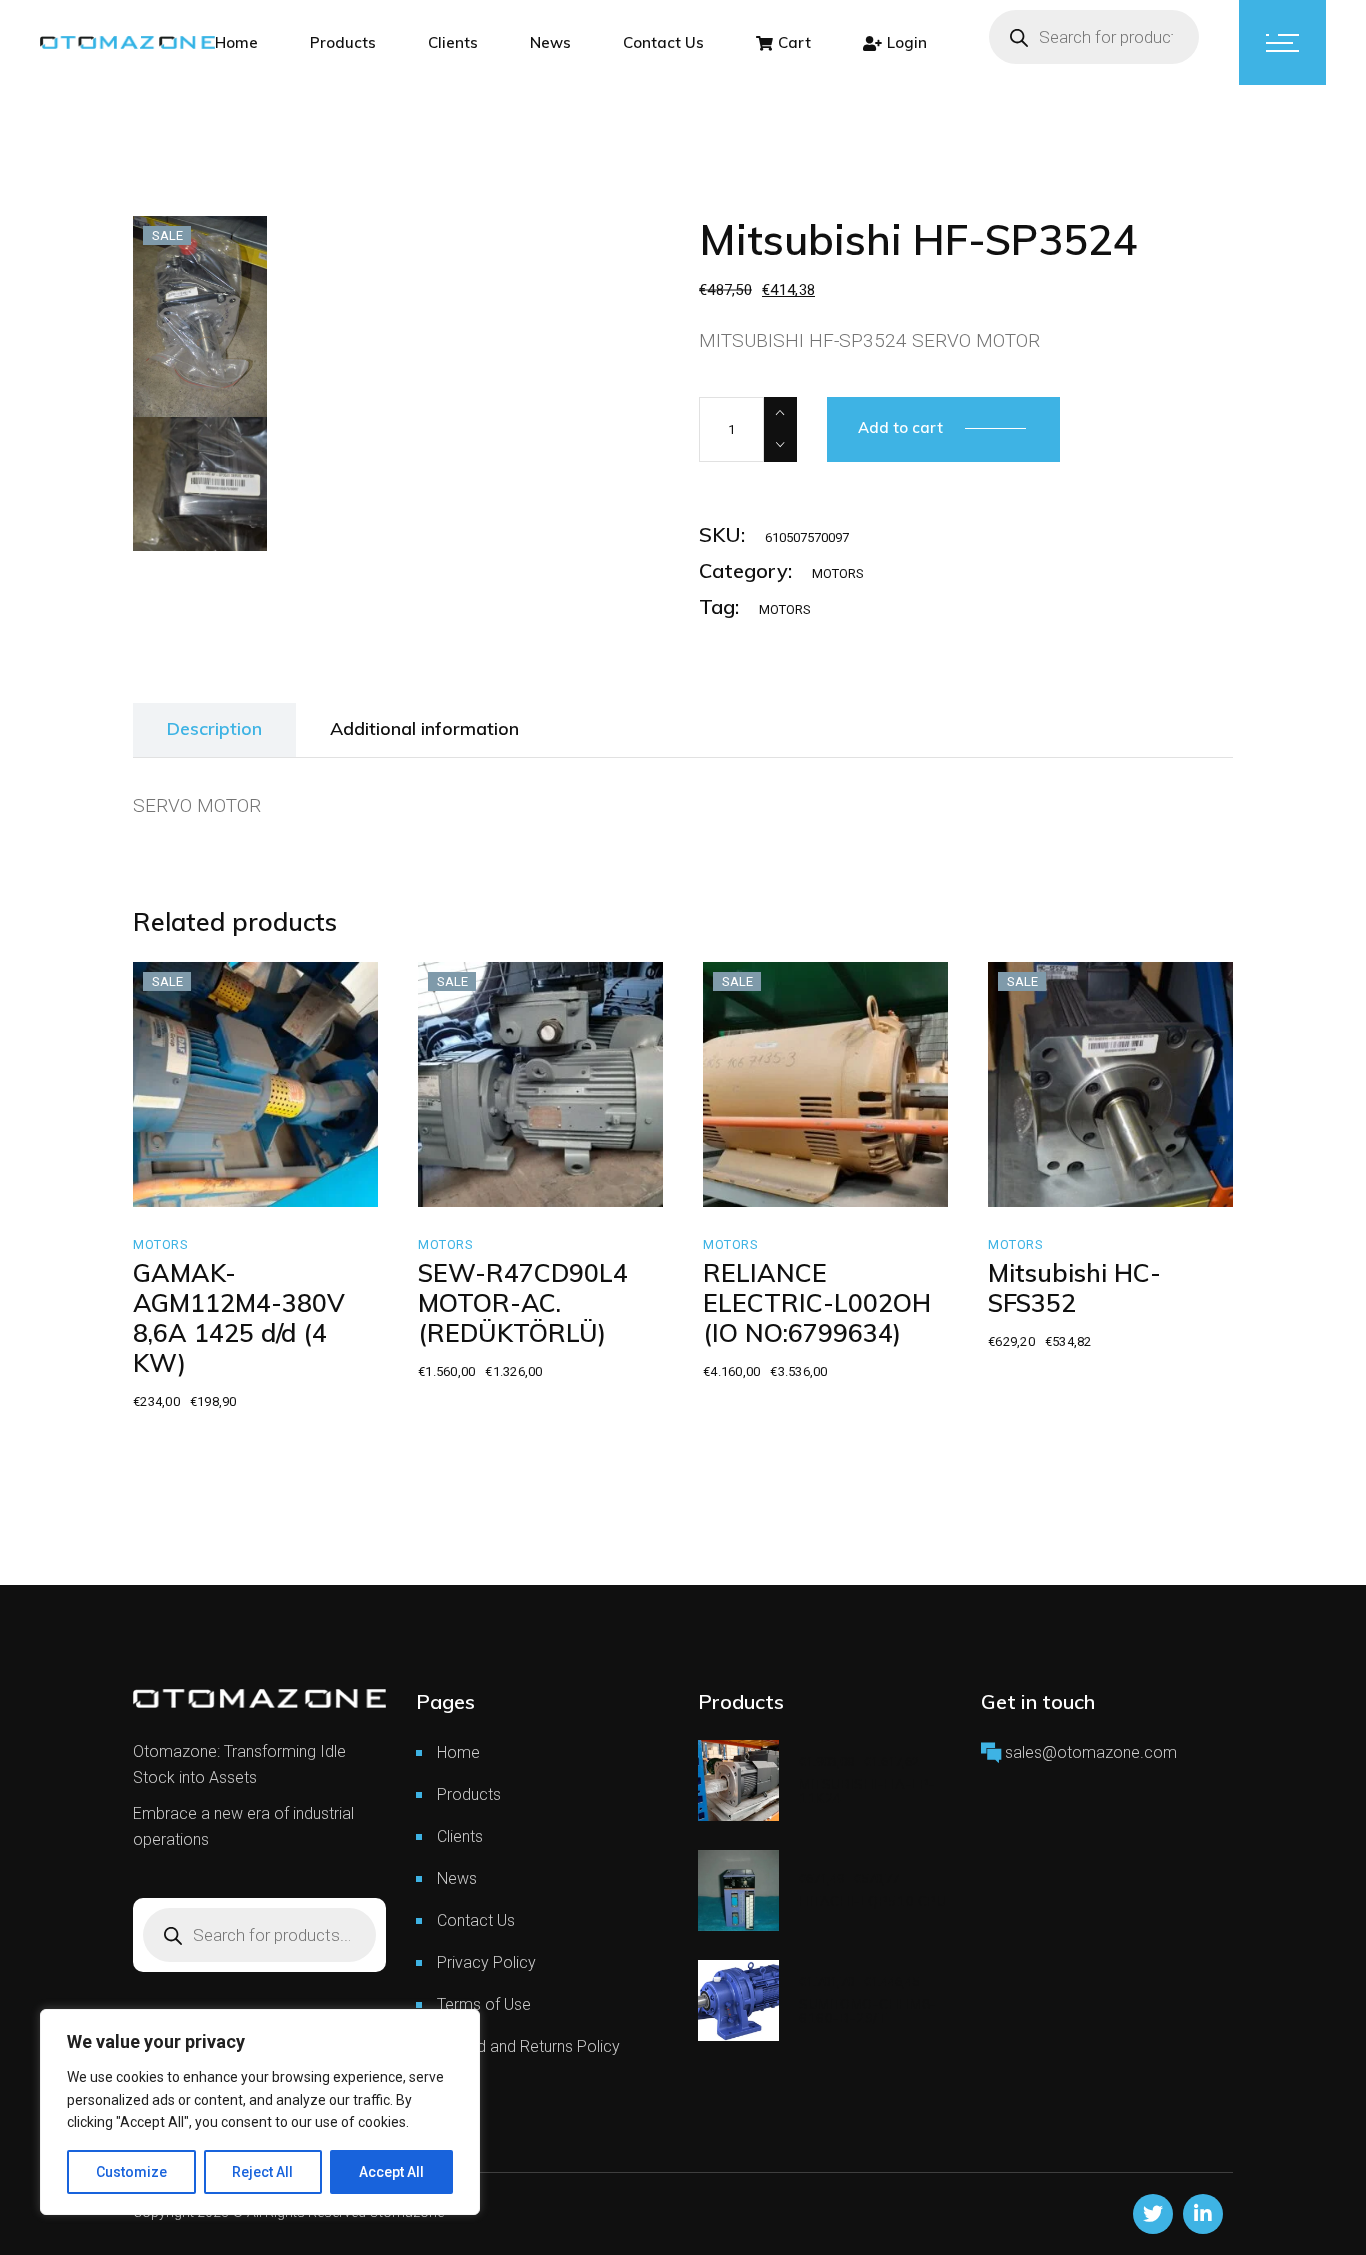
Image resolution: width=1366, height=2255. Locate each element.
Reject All (262, 2172)
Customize (131, 2172)
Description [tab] (214, 728)
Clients (460, 1836)
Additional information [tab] (424, 728)
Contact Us (476, 1920)
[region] (260, 2112)
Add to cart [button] (215, 1184)
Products (469, 1794)
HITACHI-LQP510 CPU (873, 1901)
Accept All (391, 2172)
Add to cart (900, 427)
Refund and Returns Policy (528, 2046)
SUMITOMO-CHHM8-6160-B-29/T (868, 2011)
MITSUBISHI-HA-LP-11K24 (867, 1791)
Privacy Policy (486, 1962)
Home (458, 1752)
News (457, 1878)
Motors (838, 573)
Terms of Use (484, 2004)
